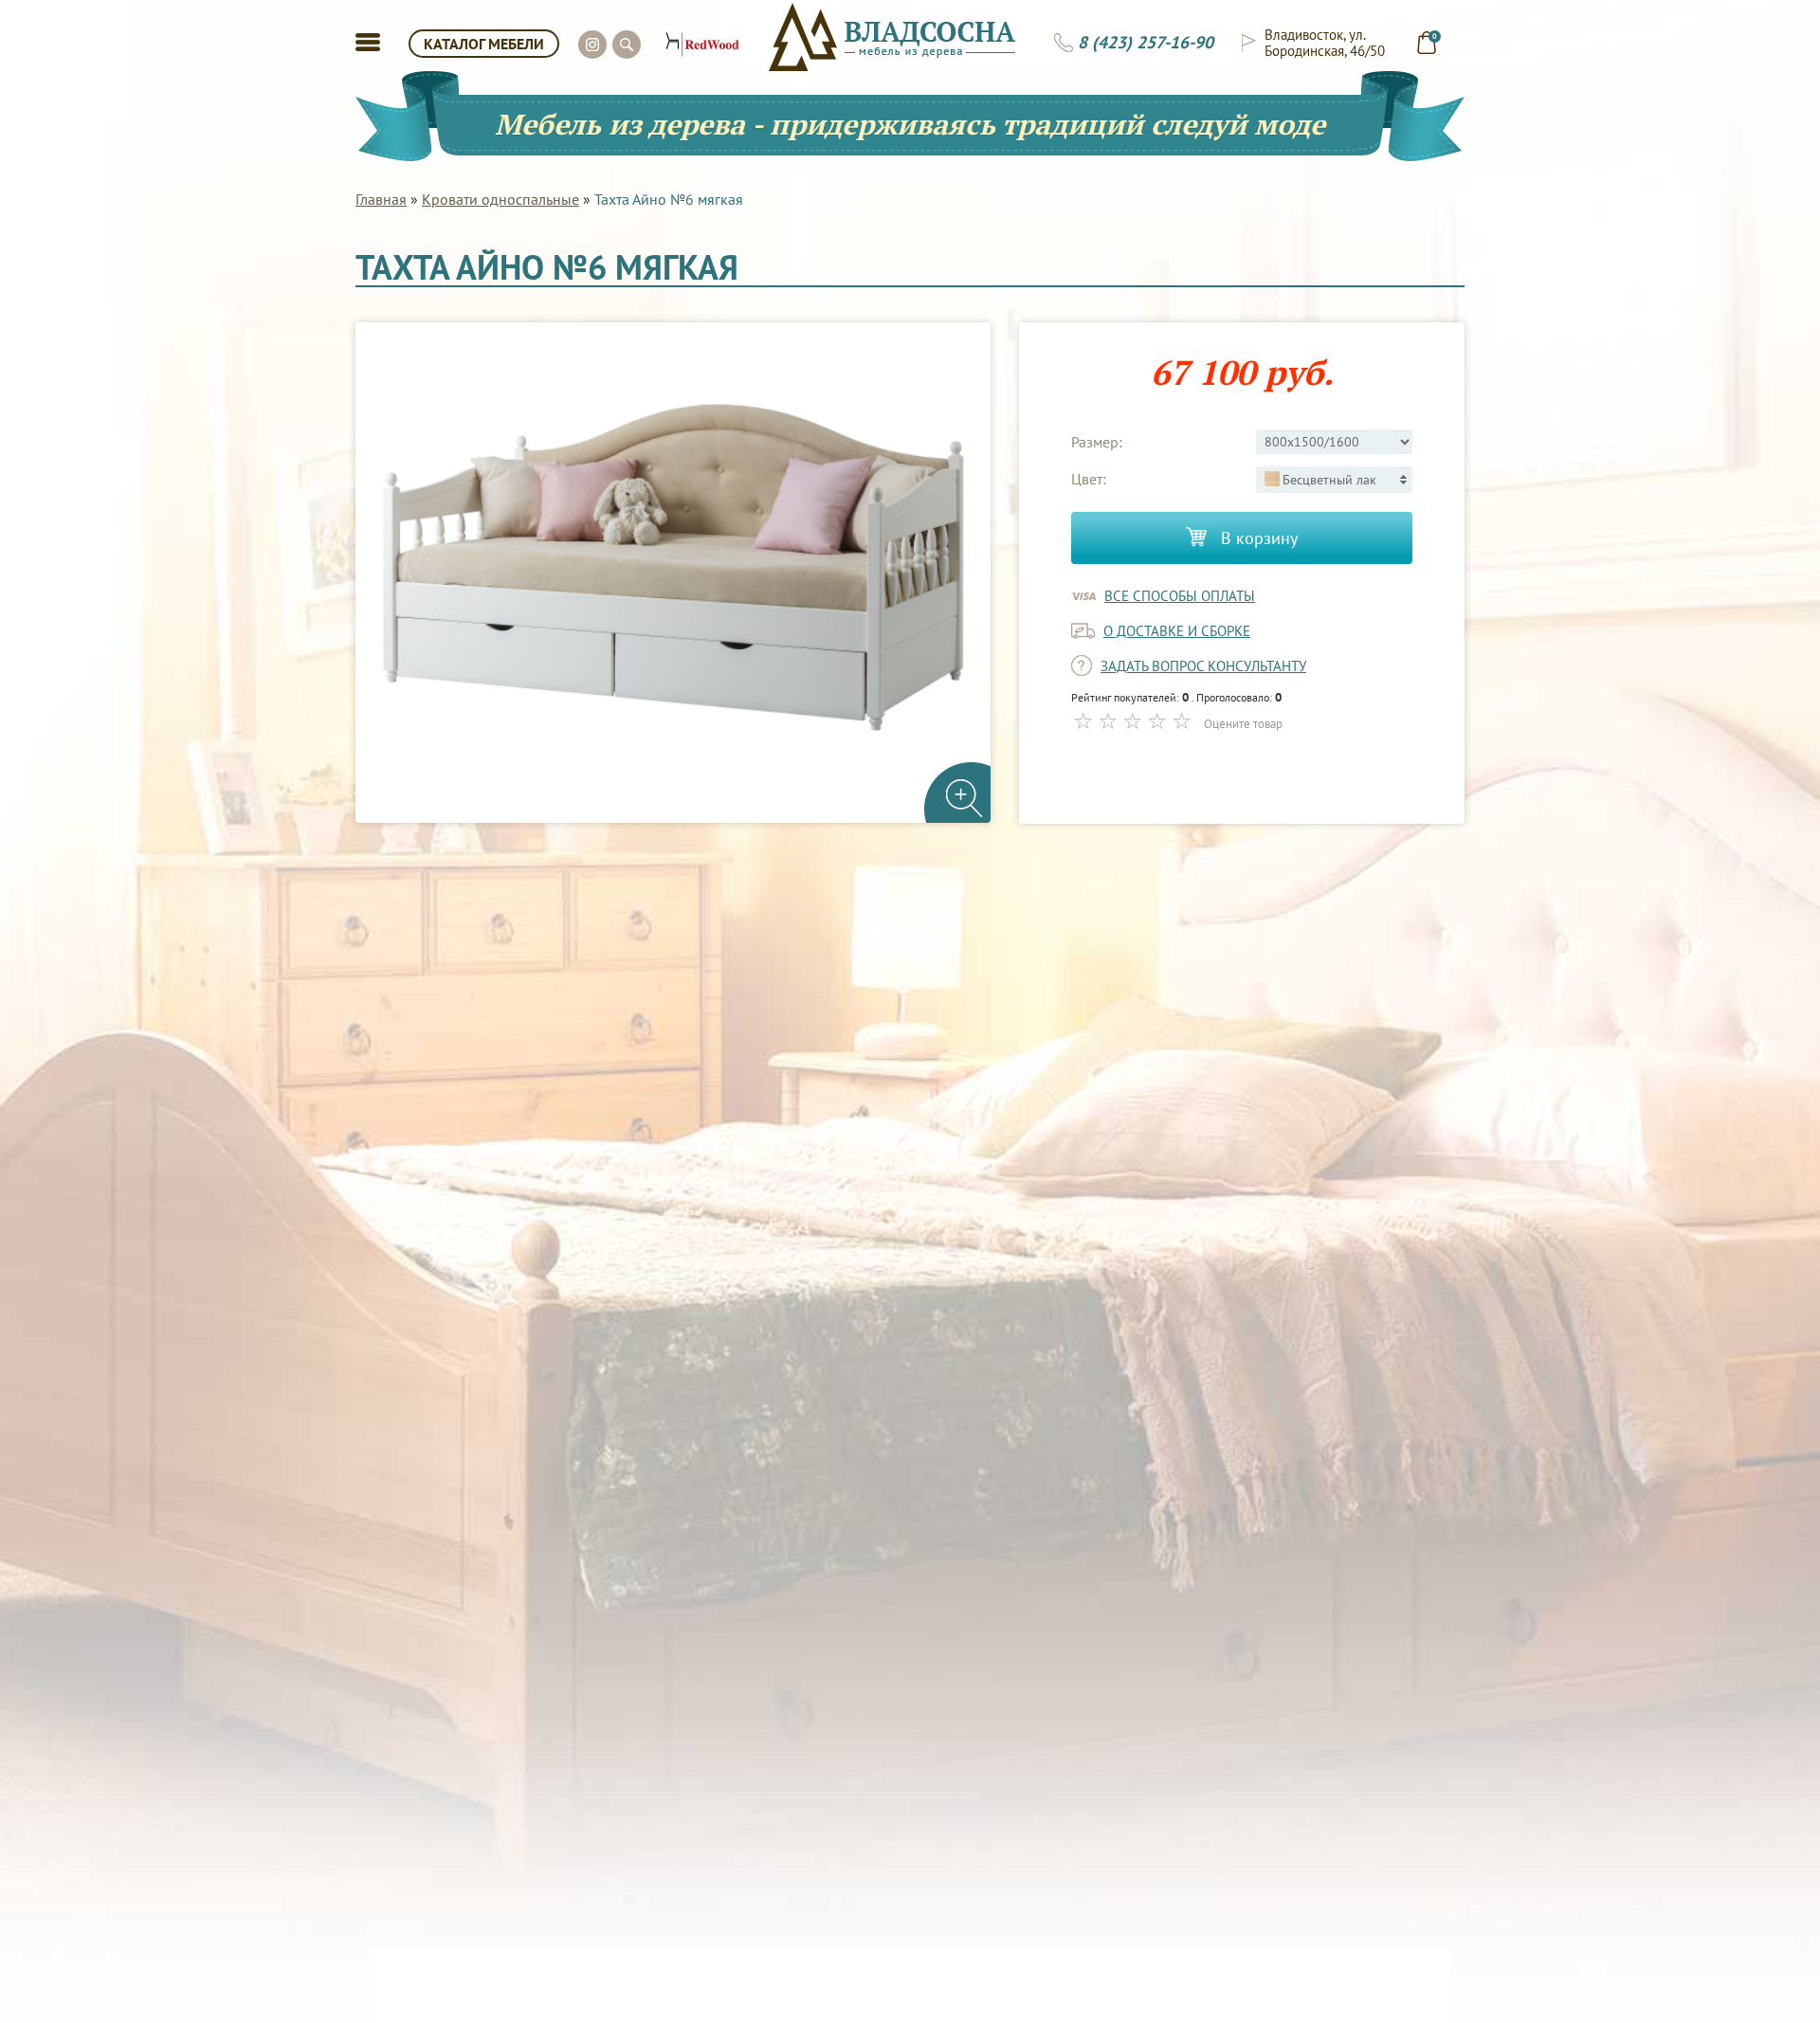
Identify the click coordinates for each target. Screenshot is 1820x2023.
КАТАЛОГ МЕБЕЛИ (484, 44)
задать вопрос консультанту (1203, 666)
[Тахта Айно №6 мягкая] (673, 573)
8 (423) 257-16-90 (1146, 43)
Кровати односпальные (500, 199)
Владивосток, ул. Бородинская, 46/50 (1325, 43)
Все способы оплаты (1180, 596)
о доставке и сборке (1177, 631)
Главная (381, 199)
